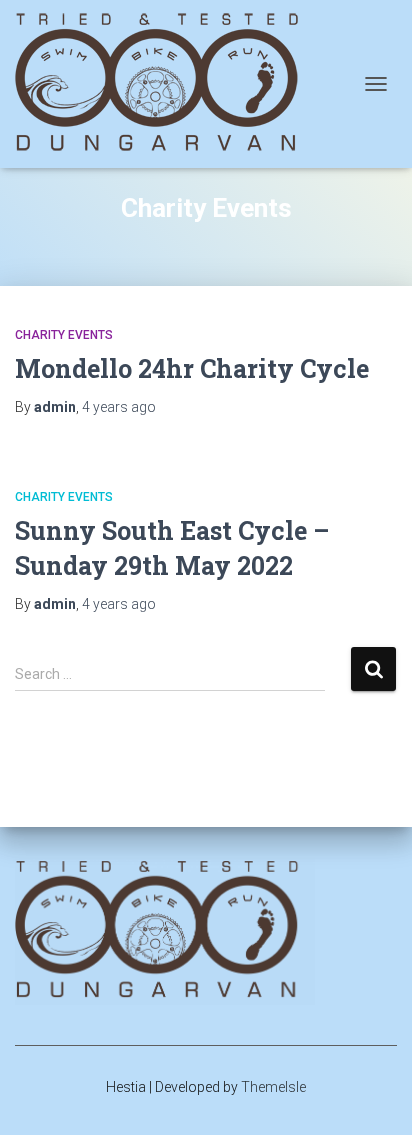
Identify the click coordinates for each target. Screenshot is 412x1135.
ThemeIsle (273, 1087)
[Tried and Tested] (172, 84)
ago (119, 407)
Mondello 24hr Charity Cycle (192, 368)
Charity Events (64, 335)
